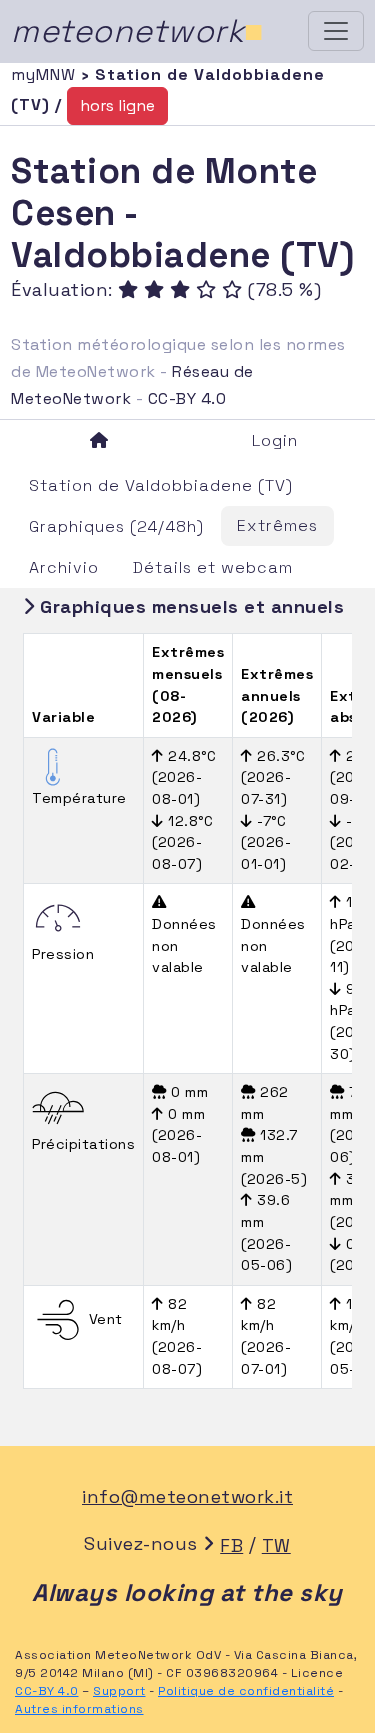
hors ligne (117, 105)
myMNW (46, 74)
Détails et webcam (213, 567)
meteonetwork (137, 31)
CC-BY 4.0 (187, 398)
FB (231, 1545)
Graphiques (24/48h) (116, 526)
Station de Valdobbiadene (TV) (161, 485)
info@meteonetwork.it (187, 1496)
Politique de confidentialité (246, 1691)
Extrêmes (277, 525)
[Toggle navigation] (336, 31)
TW (276, 1545)
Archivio (64, 567)
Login (275, 440)
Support (119, 1691)
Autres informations (79, 1709)
